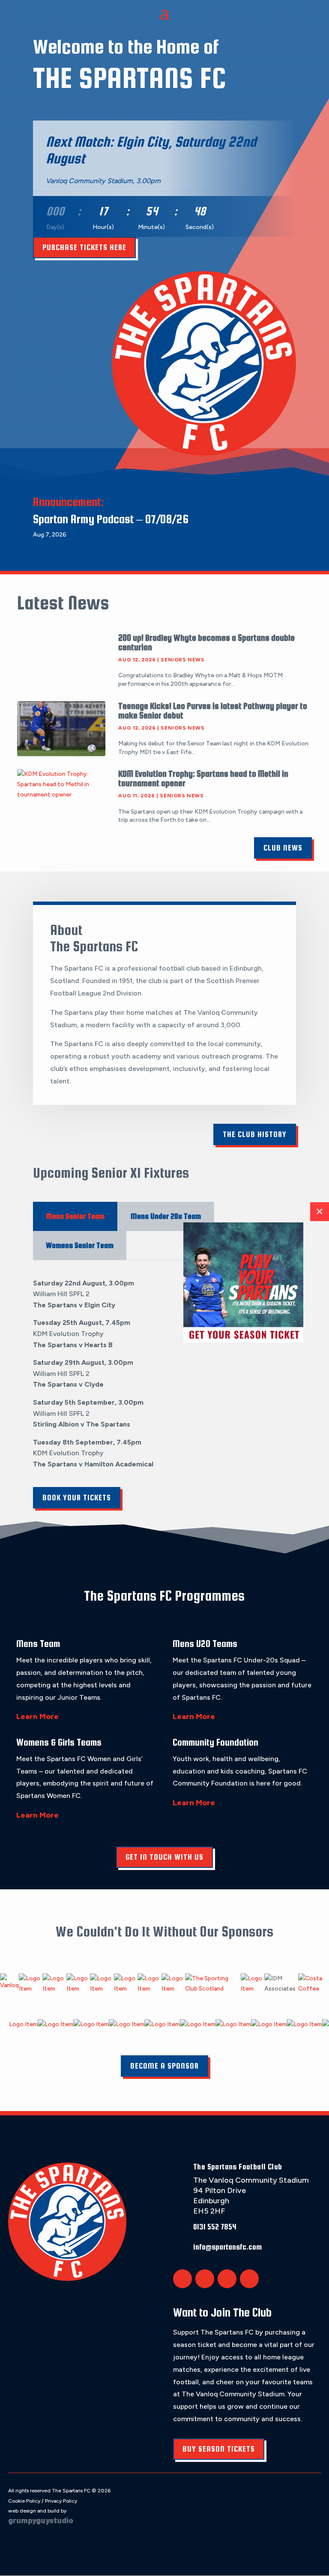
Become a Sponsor (164, 2066)
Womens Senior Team (80, 1245)
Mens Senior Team (75, 1216)
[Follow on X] (182, 2279)
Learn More (37, 1716)
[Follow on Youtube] (249, 2279)
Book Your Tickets (77, 1498)
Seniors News (182, 660)
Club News (283, 848)
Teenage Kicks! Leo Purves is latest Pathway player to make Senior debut (213, 710)
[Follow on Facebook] (205, 2279)
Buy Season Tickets (219, 2449)
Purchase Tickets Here (84, 247)
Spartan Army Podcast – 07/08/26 (111, 519)
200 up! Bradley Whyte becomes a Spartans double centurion (206, 642)
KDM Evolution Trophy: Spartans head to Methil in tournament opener (203, 778)
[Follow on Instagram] (227, 2279)
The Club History (255, 1134)
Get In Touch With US (164, 1857)
